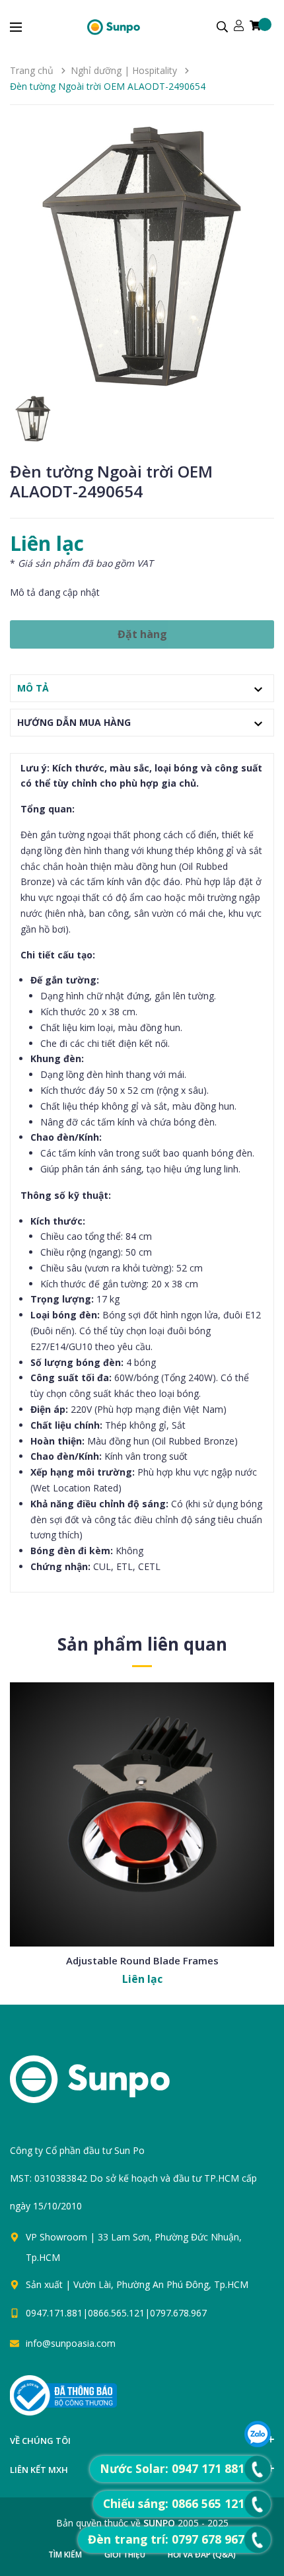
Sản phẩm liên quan (142, 1644)
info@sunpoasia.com (71, 2343)
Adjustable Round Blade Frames (142, 1960)
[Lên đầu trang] (157, 2403)
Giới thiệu (125, 2555)
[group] (142, 257)
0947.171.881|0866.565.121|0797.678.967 (116, 2313)
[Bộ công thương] (63, 2395)
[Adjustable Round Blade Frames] (142, 1814)
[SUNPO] (113, 2086)
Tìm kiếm (65, 2555)
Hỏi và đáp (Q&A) (202, 2555)
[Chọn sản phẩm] (142, 1855)
